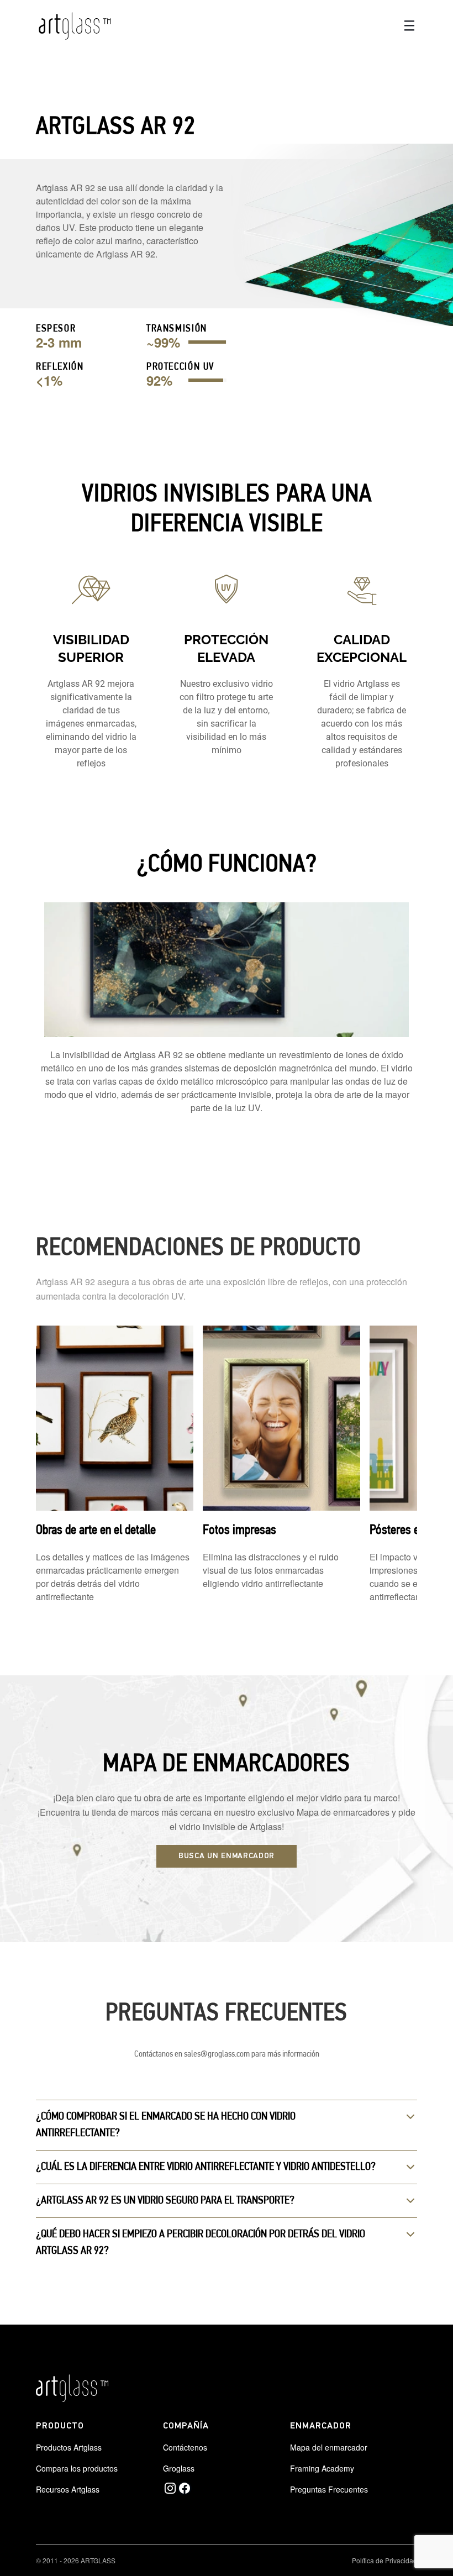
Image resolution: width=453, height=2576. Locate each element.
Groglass (179, 2468)
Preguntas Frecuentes (329, 2489)
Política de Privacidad (384, 2560)
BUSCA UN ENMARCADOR (227, 1856)
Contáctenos (185, 2447)
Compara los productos (77, 2468)
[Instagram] (170, 2488)
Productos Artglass (69, 2447)
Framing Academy (322, 2468)
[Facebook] (185, 2488)
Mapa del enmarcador (329, 2447)
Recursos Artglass (68, 2489)
